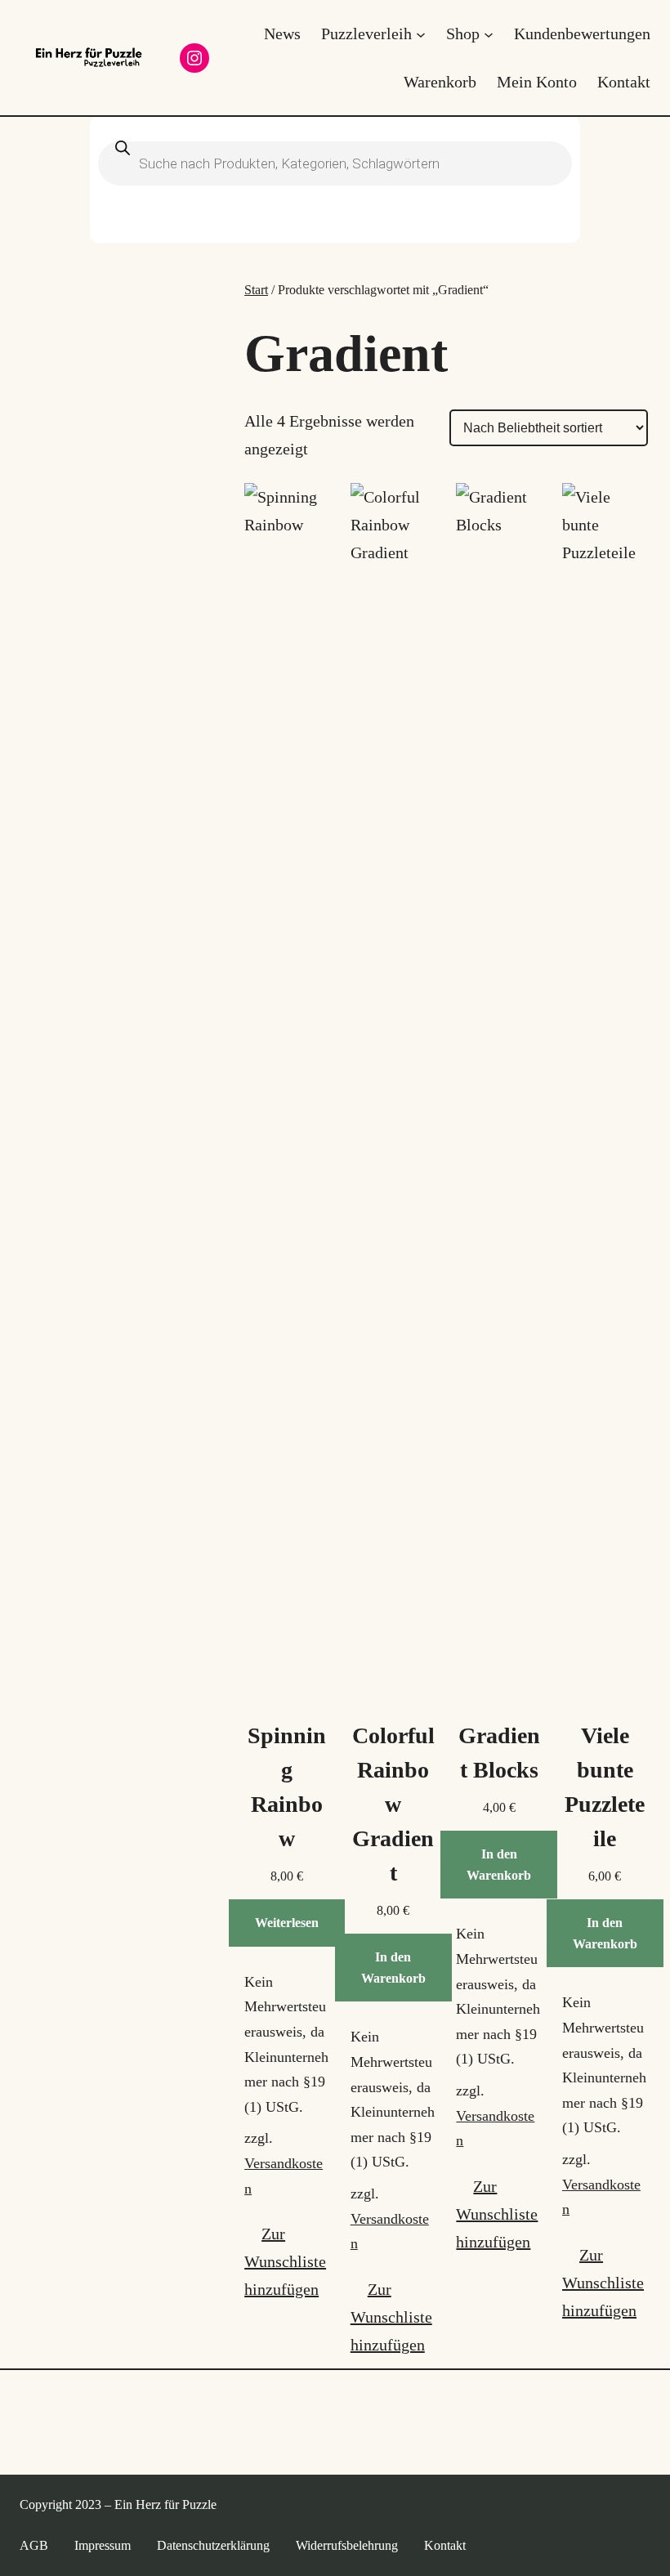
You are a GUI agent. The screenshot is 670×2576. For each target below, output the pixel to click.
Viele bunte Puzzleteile (605, 1787)
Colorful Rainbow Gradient (393, 1804)
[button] (287, 2261)
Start (256, 290)
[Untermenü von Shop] (489, 34)
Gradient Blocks (499, 1753)
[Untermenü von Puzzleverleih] (421, 34)
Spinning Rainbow (287, 1787)
